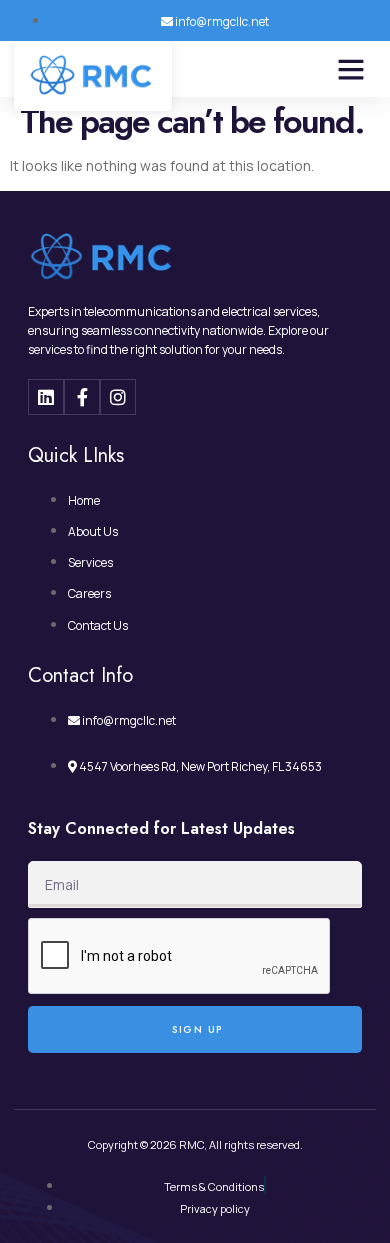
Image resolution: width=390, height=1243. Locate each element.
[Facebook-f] (82, 397)
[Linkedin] (46, 397)
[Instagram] (118, 397)
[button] (351, 69)
